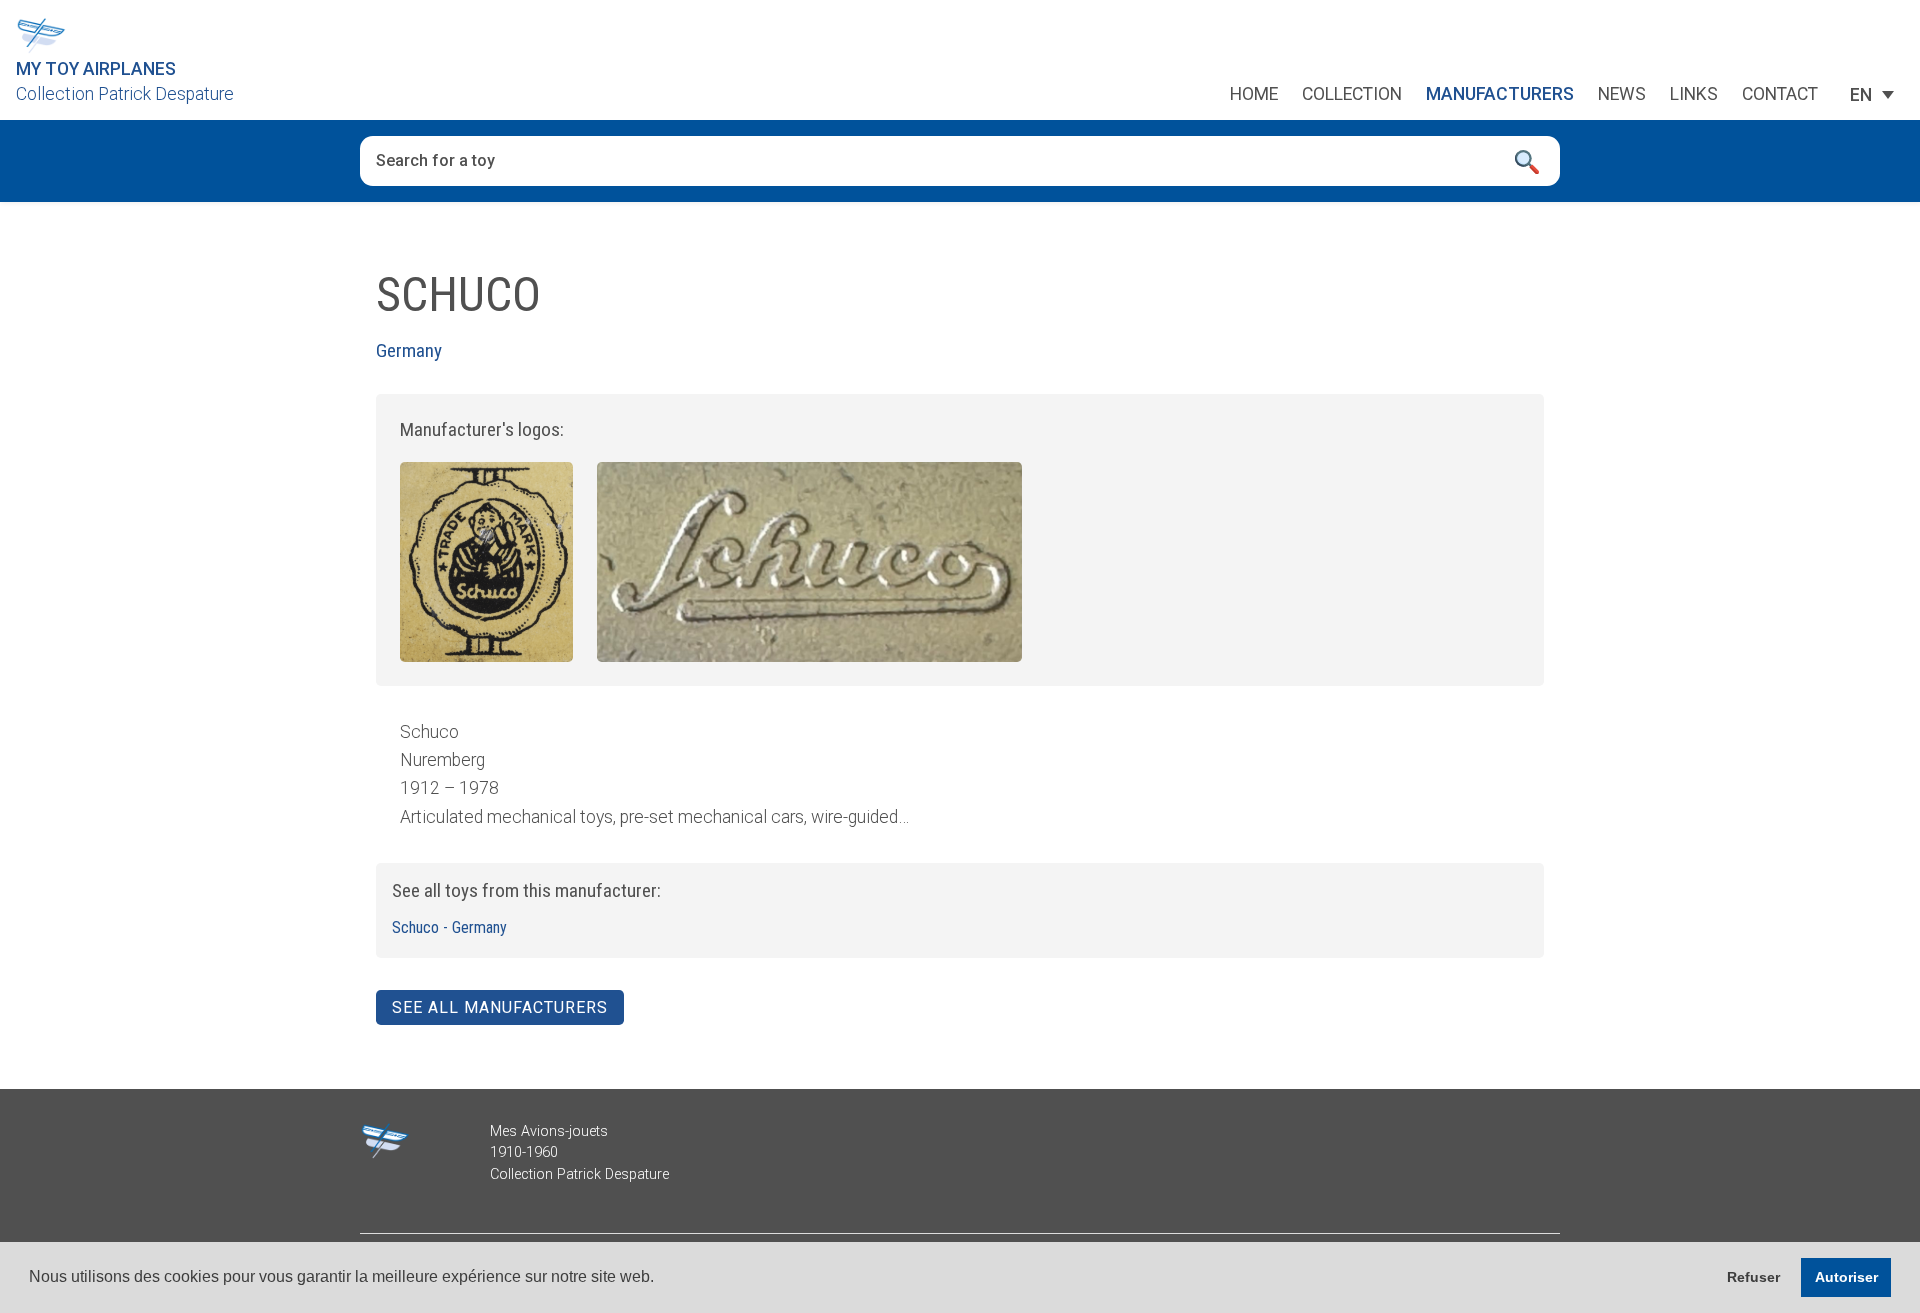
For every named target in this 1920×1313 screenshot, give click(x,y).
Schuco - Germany (449, 927)
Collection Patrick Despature (125, 94)
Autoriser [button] (1846, 1277)
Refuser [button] (1753, 1277)
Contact (1780, 95)
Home (1254, 95)
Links (1694, 95)
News (1622, 95)
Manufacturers (1500, 95)
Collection (1352, 95)
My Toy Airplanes (96, 69)
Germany (409, 350)
